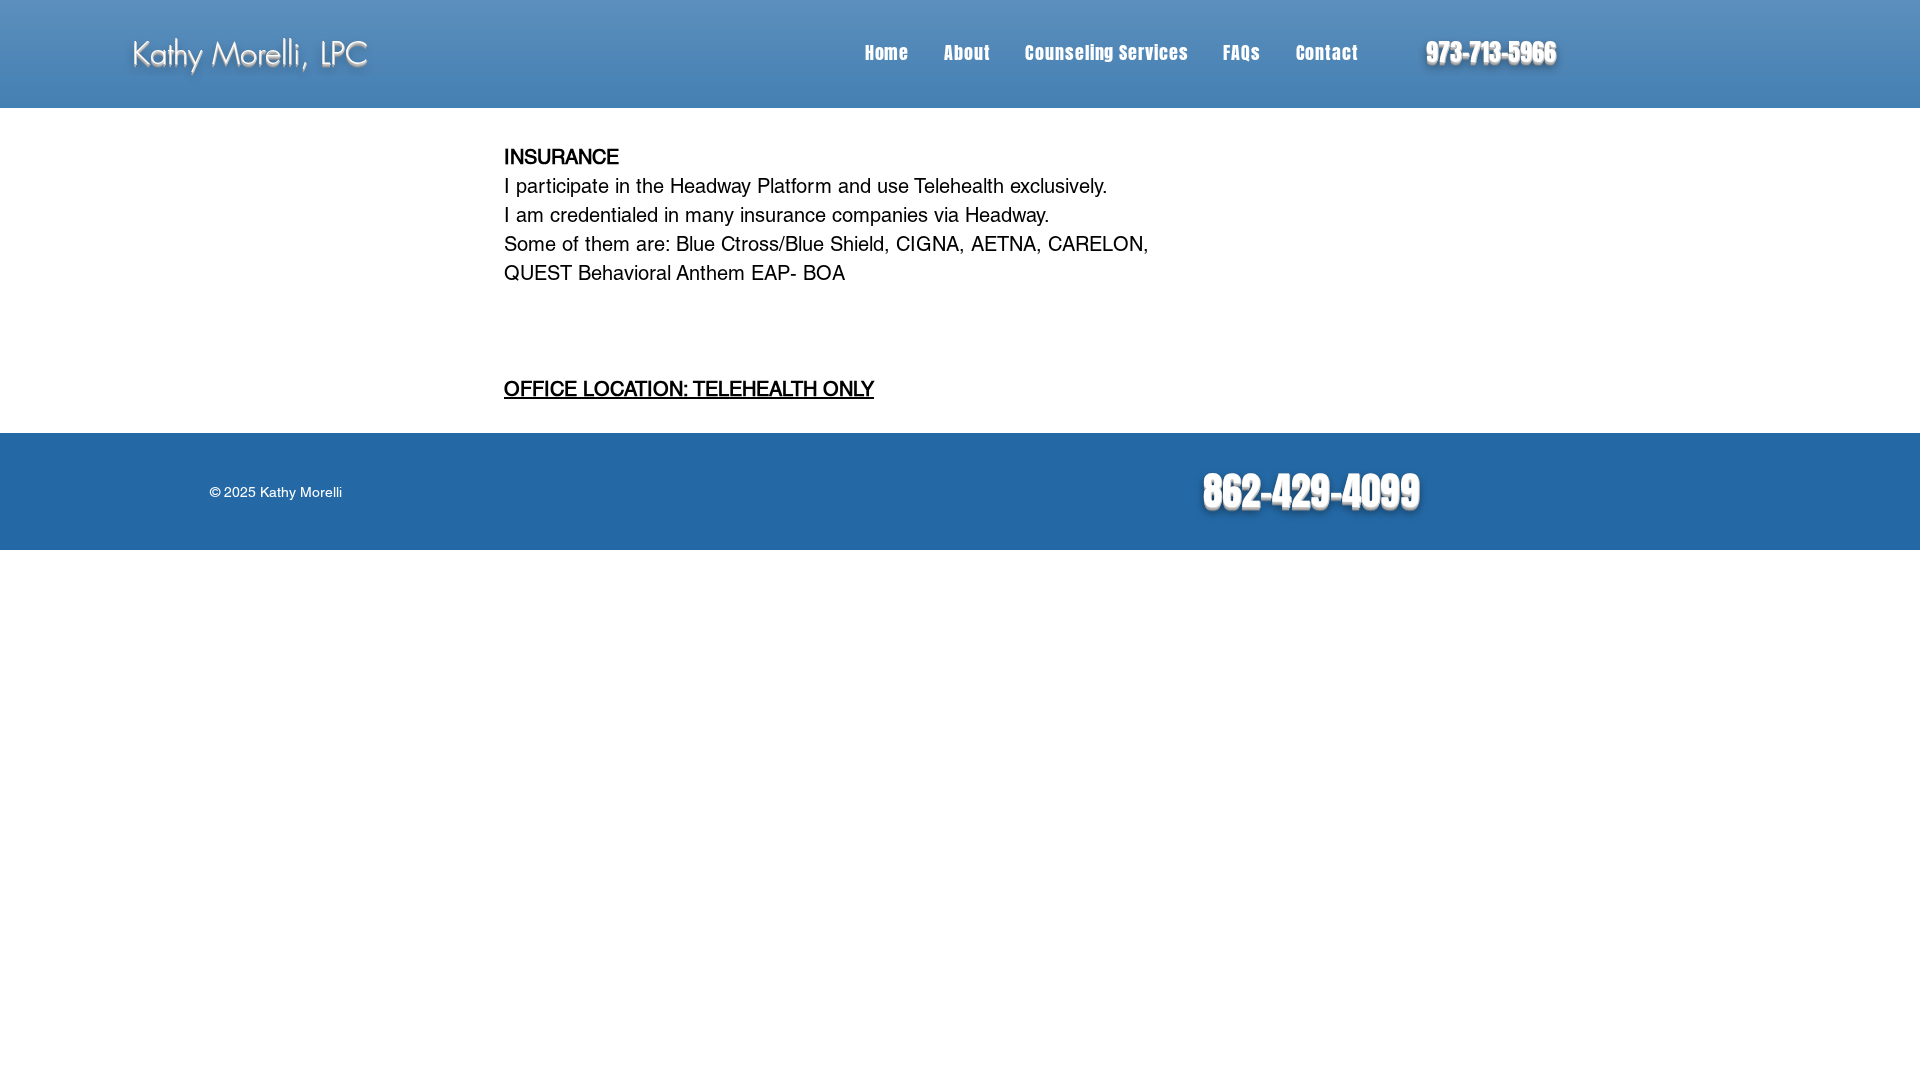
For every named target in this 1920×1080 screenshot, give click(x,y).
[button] (967, 52)
